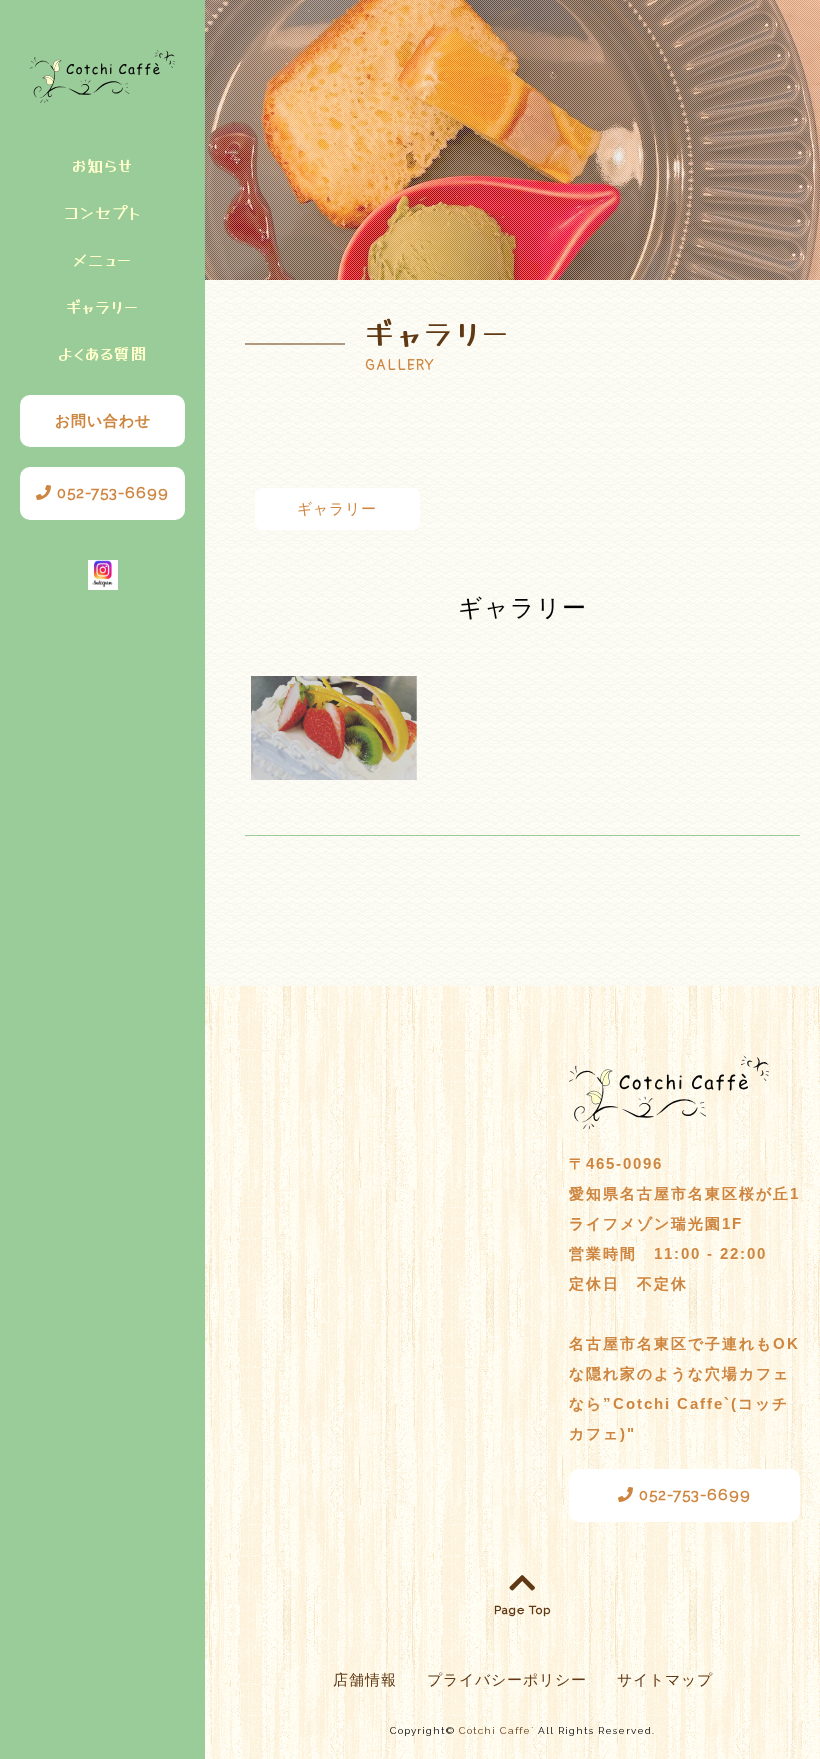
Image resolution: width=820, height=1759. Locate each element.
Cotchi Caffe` (496, 1730)
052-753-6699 (110, 493)
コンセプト (102, 212)
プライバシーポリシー (507, 1680)
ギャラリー (102, 306)
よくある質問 (103, 353)
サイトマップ (665, 1680)
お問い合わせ (103, 421)
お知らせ (102, 165)
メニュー (102, 259)
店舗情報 (365, 1680)
